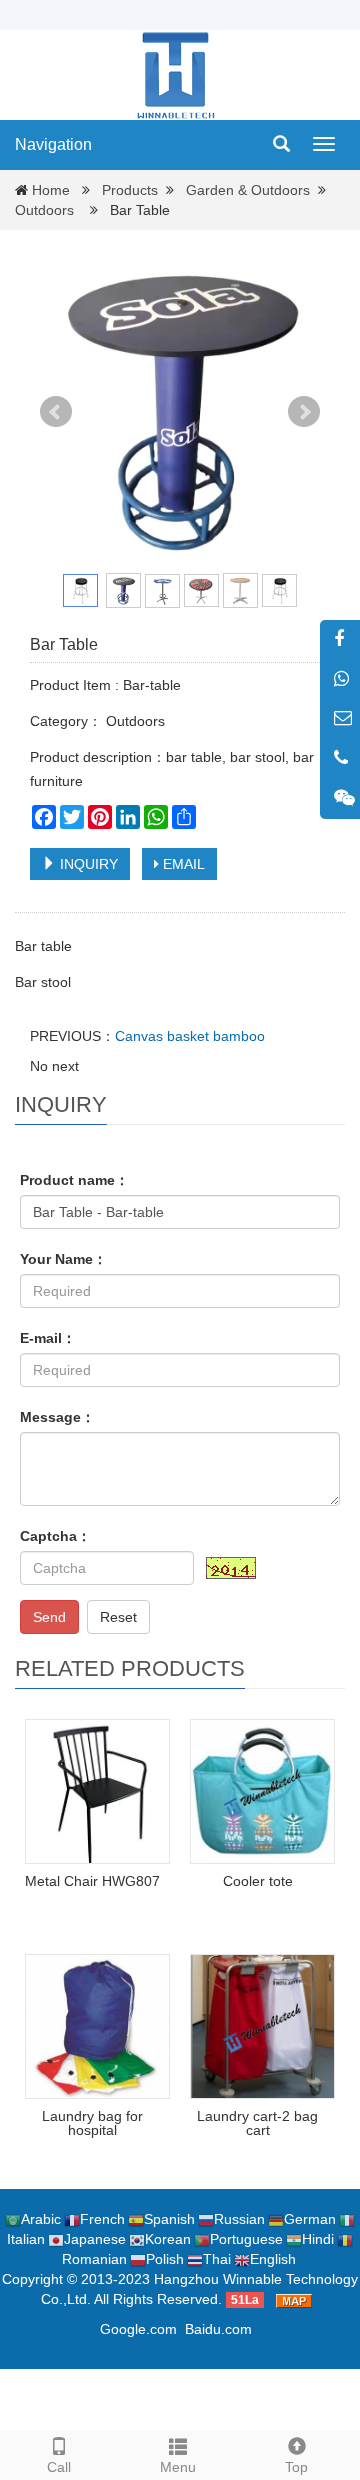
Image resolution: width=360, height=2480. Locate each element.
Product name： (74, 1180)
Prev (56, 412)
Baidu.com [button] (218, 2329)
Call (59, 2467)
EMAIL (182, 864)
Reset (118, 1617)
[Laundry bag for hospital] (97, 2026)
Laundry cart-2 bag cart (257, 2123)
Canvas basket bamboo (190, 1036)
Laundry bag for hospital (92, 2123)
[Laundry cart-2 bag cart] (262, 2026)
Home (51, 190)
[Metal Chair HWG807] (97, 1791)
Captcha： (55, 1536)
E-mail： (48, 1338)
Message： (57, 1417)
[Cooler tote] (262, 1791)
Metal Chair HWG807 (92, 1881)
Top (296, 2467)
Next (304, 412)
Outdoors (44, 210)
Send (49, 1617)
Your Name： (63, 1259)
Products (130, 190)
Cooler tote (258, 1881)
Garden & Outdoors (248, 190)
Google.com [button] (138, 2329)
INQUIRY (87, 864)
